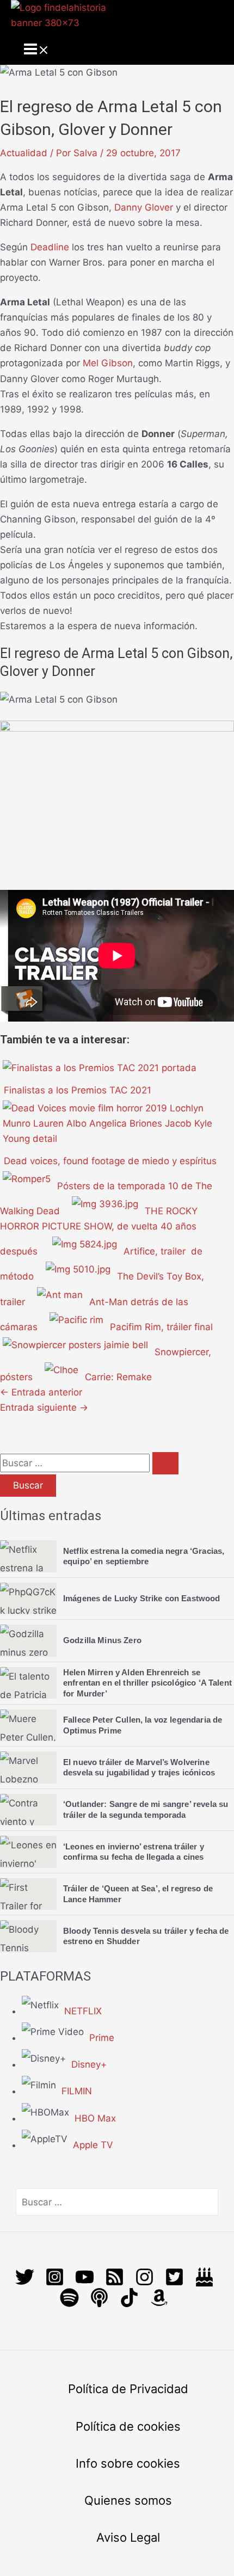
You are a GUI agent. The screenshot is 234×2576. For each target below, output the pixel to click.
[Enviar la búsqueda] (165, 1463)
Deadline (50, 247)
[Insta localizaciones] (144, 2283)
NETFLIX (83, 2011)
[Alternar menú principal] (37, 50)
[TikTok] (129, 2304)
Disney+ (89, 2064)
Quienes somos (128, 2500)
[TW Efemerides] (204, 2283)
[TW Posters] (174, 2283)
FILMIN (77, 2091)
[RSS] (115, 2283)
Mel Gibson (108, 363)
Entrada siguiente (44, 1407)
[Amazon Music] (159, 2304)
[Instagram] (55, 2283)
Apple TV (93, 2145)
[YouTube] (85, 2283)
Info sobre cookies (128, 2463)
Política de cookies (128, 2426)
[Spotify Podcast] (69, 2304)
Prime (102, 2038)
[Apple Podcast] (99, 2304)
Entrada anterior (41, 1392)
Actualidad (24, 153)
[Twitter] (25, 2283)
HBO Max (95, 2118)
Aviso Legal (128, 2537)
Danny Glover (144, 207)
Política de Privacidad (128, 2389)
